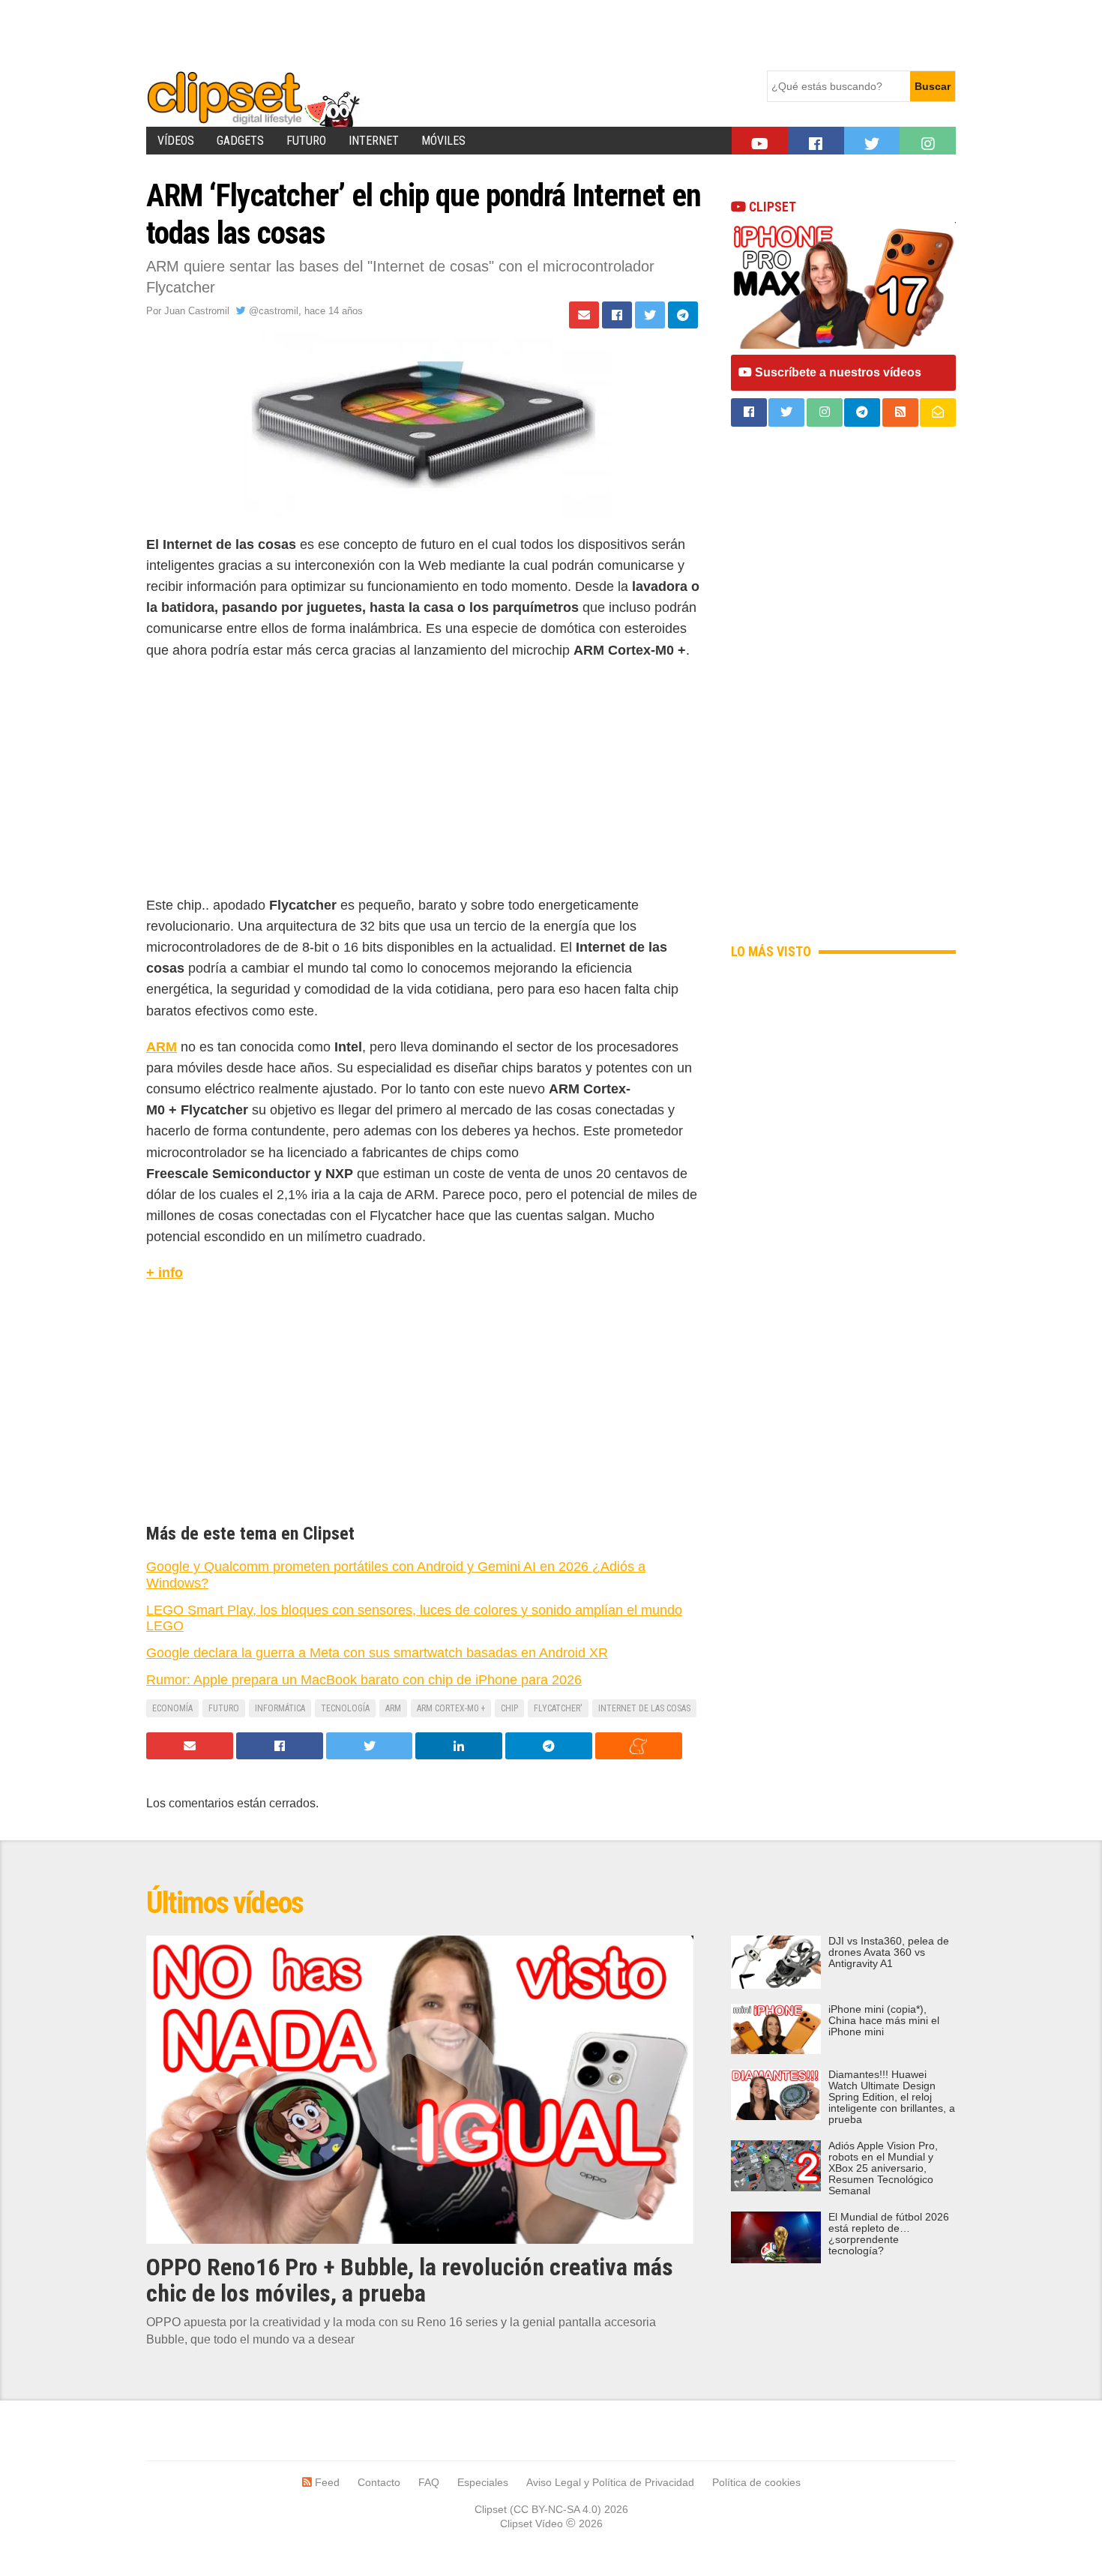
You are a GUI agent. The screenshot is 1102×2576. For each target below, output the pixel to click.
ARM (162, 1047)
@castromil (272, 311)
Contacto (379, 2482)
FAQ (429, 2482)
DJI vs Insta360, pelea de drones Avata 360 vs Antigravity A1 (889, 1952)
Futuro (306, 141)
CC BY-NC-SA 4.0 (555, 2509)
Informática (280, 1708)
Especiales (483, 2482)
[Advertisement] (419, 34)
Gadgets (240, 141)
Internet (374, 141)
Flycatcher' (558, 1708)
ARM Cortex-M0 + (451, 1708)
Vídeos (176, 141)
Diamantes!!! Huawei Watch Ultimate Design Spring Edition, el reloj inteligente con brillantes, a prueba (892, 2097)
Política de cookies (756, 2482)
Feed (326, 2482)
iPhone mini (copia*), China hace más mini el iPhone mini (884, 2021)
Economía (172, 1708)
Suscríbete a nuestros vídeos (837, 372)
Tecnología (345, 1708)
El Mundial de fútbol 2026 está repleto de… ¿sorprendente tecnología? (889, 2234)
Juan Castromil (197, 311)
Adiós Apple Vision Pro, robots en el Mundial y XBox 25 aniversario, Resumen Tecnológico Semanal (883, 2168)
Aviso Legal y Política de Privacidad (610, 2482)
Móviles (443, 141)
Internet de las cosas (644, 1708)
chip (509, 1708)
